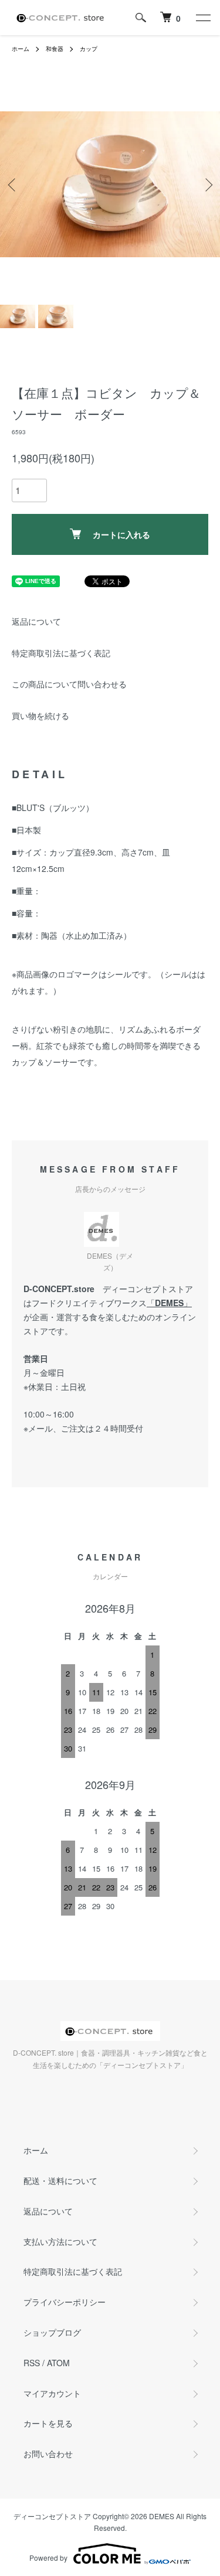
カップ (89, 49)
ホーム (21, 49)
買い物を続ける (40, 715)
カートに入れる (121, 534)
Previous (13, 184)
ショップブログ (52, 2332)
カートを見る (48, 2423)
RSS (32, 2363)
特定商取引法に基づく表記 (61, 653)
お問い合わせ (48, 2454)
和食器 (55, 49)
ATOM (58, 2363)
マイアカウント (52, 2393)
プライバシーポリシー (65, 2302)
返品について (36, 621)
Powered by (48, 2558)
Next (207, 184)
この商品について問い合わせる (69, 684)
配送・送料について (60, 2180)
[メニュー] (202, 18)
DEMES (169, 1303)
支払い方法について (60, 2241)
